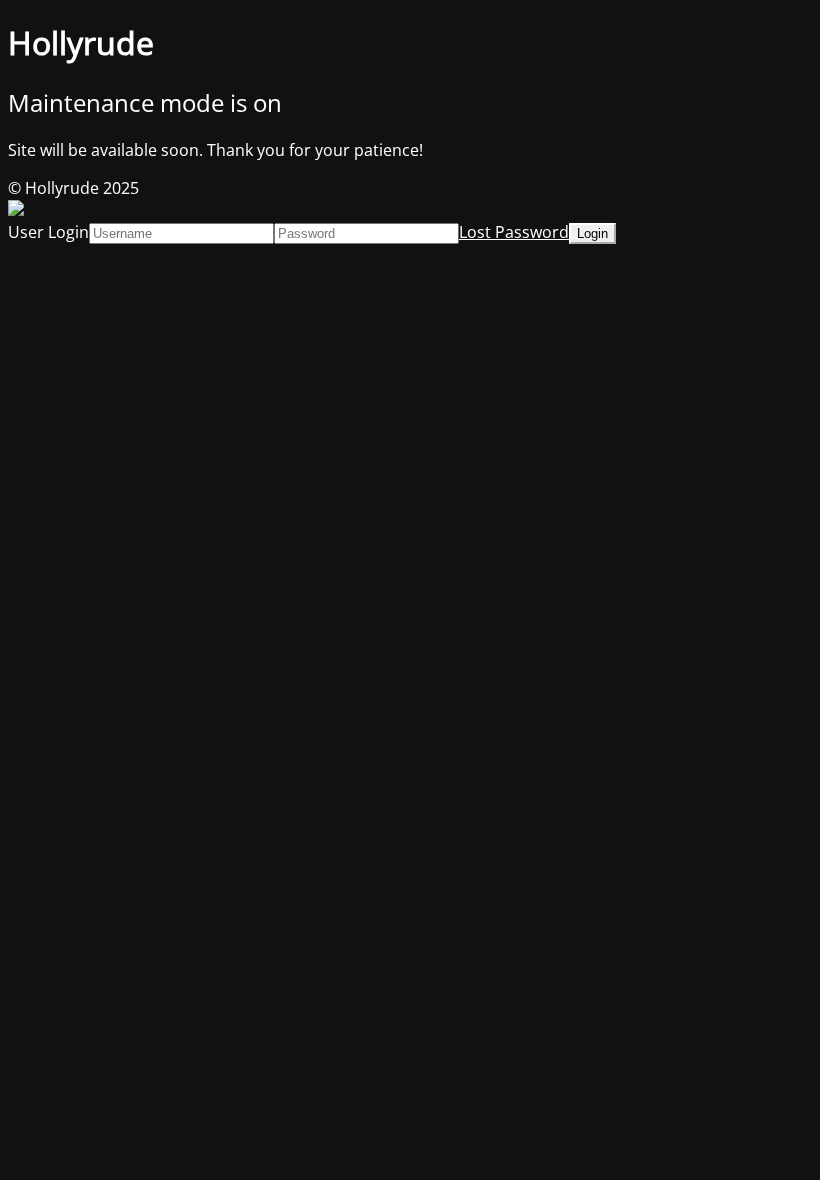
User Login (48, 232)
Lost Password (514, 232)
